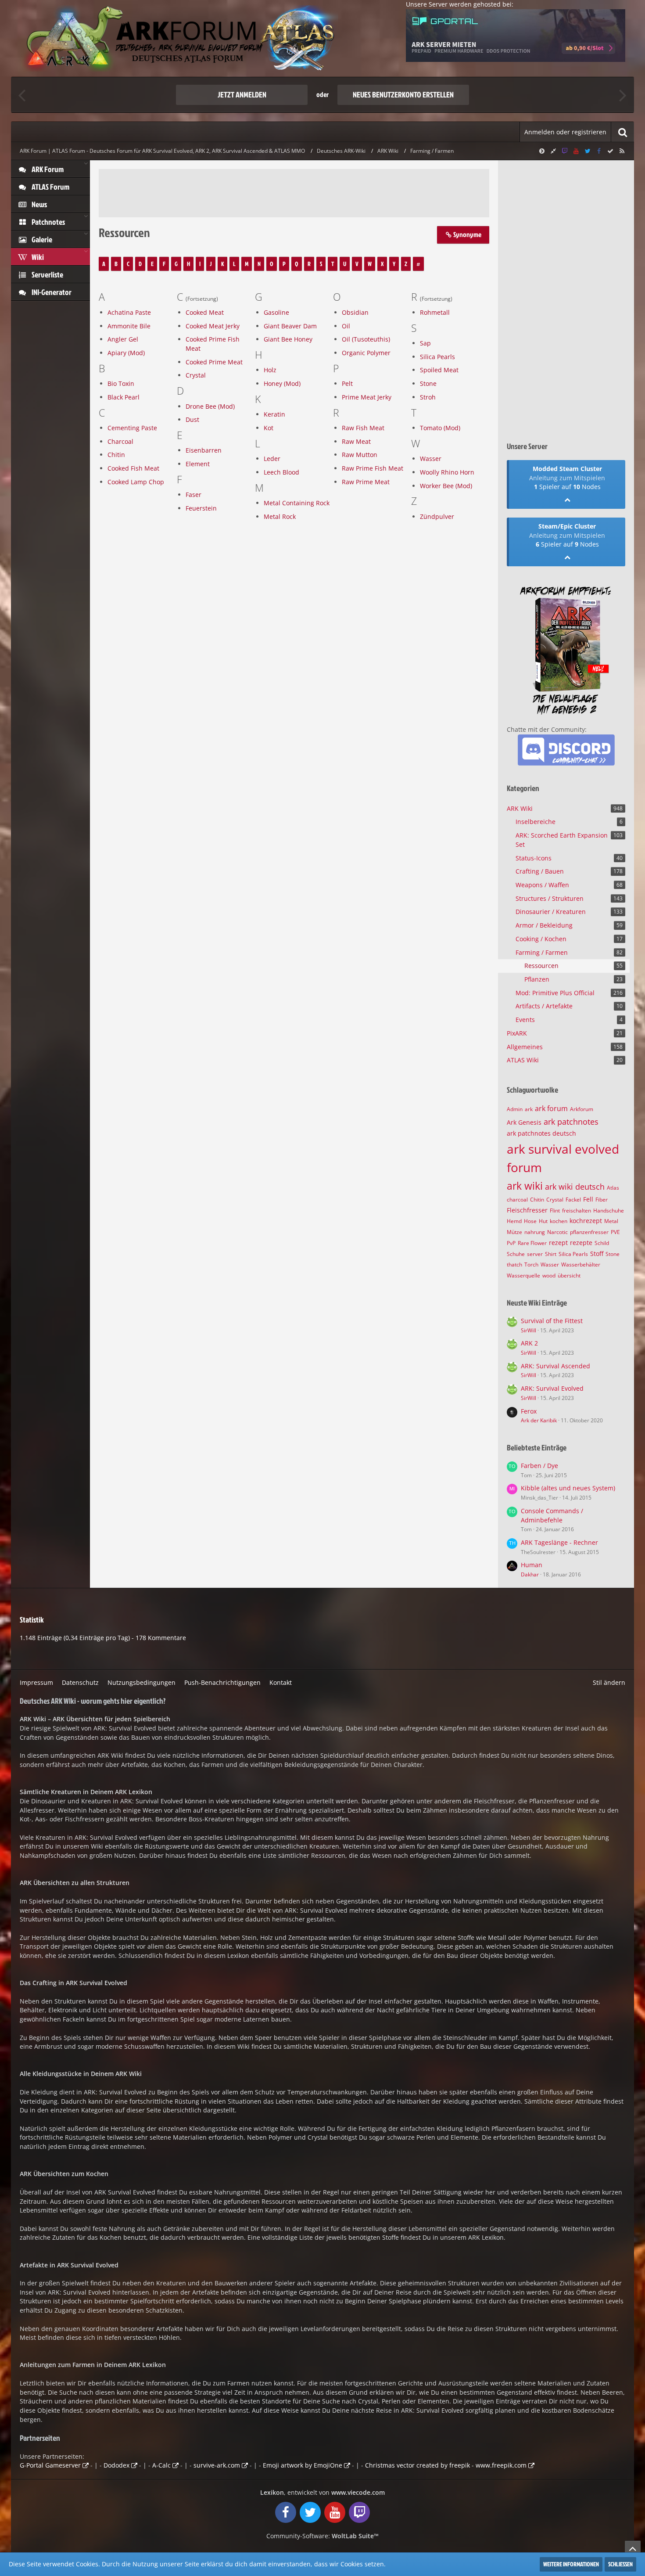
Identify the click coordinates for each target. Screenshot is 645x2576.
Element (198, 464)
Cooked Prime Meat (214, 362)
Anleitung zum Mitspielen (567, 478)
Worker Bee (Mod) (446, 486)
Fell (588, 1199)
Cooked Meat (205, 312)
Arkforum (582, 1109)
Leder (272, 459)
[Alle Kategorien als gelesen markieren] (610, 151)
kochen (559, 1221)
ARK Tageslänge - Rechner (559, 1542)
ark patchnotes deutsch (541, 1133)
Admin (515, 1109)
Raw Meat (356, 441)
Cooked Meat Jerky (213, 326)
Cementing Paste (132, 428)
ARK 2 (529, 1343)
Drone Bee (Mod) (210, 406)
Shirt (551, 1254)
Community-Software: (322, 2536)
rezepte (581, 1243)
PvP (511, 1243)
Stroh (428, 397)
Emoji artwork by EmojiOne (303, 2465)
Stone (428, 383)
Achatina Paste (129, 312)
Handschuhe (609, 1211)
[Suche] (623, 132)
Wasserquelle (523, 1275)
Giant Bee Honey (288, 339)
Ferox (529, 1411)
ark (529, 1109)
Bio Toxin (121, 383)
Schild (602, 1243)
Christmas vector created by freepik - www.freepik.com (446, 2465)
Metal (611, 1221)
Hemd (514, 1221)
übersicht (569, 1275)
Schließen (620, 2564)
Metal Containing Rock (297, 503)
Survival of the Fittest (552, 1321)
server (535, 1254)
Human (532, 1565)
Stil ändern (609, 1682)
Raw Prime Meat (366, 482)
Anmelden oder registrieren (565, 132)
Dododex (116, 2465)
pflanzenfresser (589, 1232)
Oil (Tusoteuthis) (366, 339)
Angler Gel (123, 339)
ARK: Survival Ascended (555, 1366)
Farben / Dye (539, 1466)
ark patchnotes (571, 1122)
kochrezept (586, 1221)
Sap (425, 343)
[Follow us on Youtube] (576, 151)
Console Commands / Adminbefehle (552, 1515)
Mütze (514, 1232)
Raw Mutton (360, 455)
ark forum (551, 1108)
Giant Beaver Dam (290, 326)
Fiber (602, 1200)
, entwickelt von (322, 2492)
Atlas (613, 1188)
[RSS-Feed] (622, 151)
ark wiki (525, 1186)
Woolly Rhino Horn (447, 472)
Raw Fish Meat (363, 428)
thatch (514, 1265)
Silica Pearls (437, 357)
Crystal (196, 375)
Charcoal (120, 441)
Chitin (116, 455)
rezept (558, 1243)
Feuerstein (201, 508)
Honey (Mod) (282, 383)
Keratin (274, 414)
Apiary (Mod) (126, 353)
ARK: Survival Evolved (552, 1388)
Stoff (597, 1254)
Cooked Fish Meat (133, 468)
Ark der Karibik (539, 1420)
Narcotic (557, 1232)
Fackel (573, 1200)
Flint (555, 1211)
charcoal (517, 1200)
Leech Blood (281, 472)
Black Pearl (124, 397)
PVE (615, 1232)
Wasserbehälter (581, 1265)
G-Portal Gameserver (50, 2465)
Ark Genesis (524, 1122)
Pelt (347, 383)
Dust (192, 419)
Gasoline (276, 312)
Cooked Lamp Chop (136, 482)
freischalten (577, 1211)
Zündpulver (437, 516)
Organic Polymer (366, 353)
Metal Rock (280, 516)
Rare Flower (532, 1243)
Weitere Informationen (571, 2564)
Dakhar (530, 1574)
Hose (530, 1221)
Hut (543, 1221)
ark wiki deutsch (575, 1187)
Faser (193, 495)
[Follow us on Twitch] (565, 151)
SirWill (529, 1330)
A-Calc (161, 2465)
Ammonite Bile (129, 326)
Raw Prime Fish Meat (373, 468)
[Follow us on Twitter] (588, 151)
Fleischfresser (527, 1210)
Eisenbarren (204, 450)
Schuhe (516, 1254)
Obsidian (355, 312)
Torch (531, 1265)
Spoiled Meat (439, 370)
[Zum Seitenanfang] (633, 2548)
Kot (269, 428)
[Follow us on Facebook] (599, 151)
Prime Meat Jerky (367, 397)
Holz (270, 370)
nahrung (535, 1232)
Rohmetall (435, 312)
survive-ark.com (217, 2465)
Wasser (431, 459)
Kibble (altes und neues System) (568, 1488)
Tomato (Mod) (440, 428)
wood (549, 1275)
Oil (346, 326)
